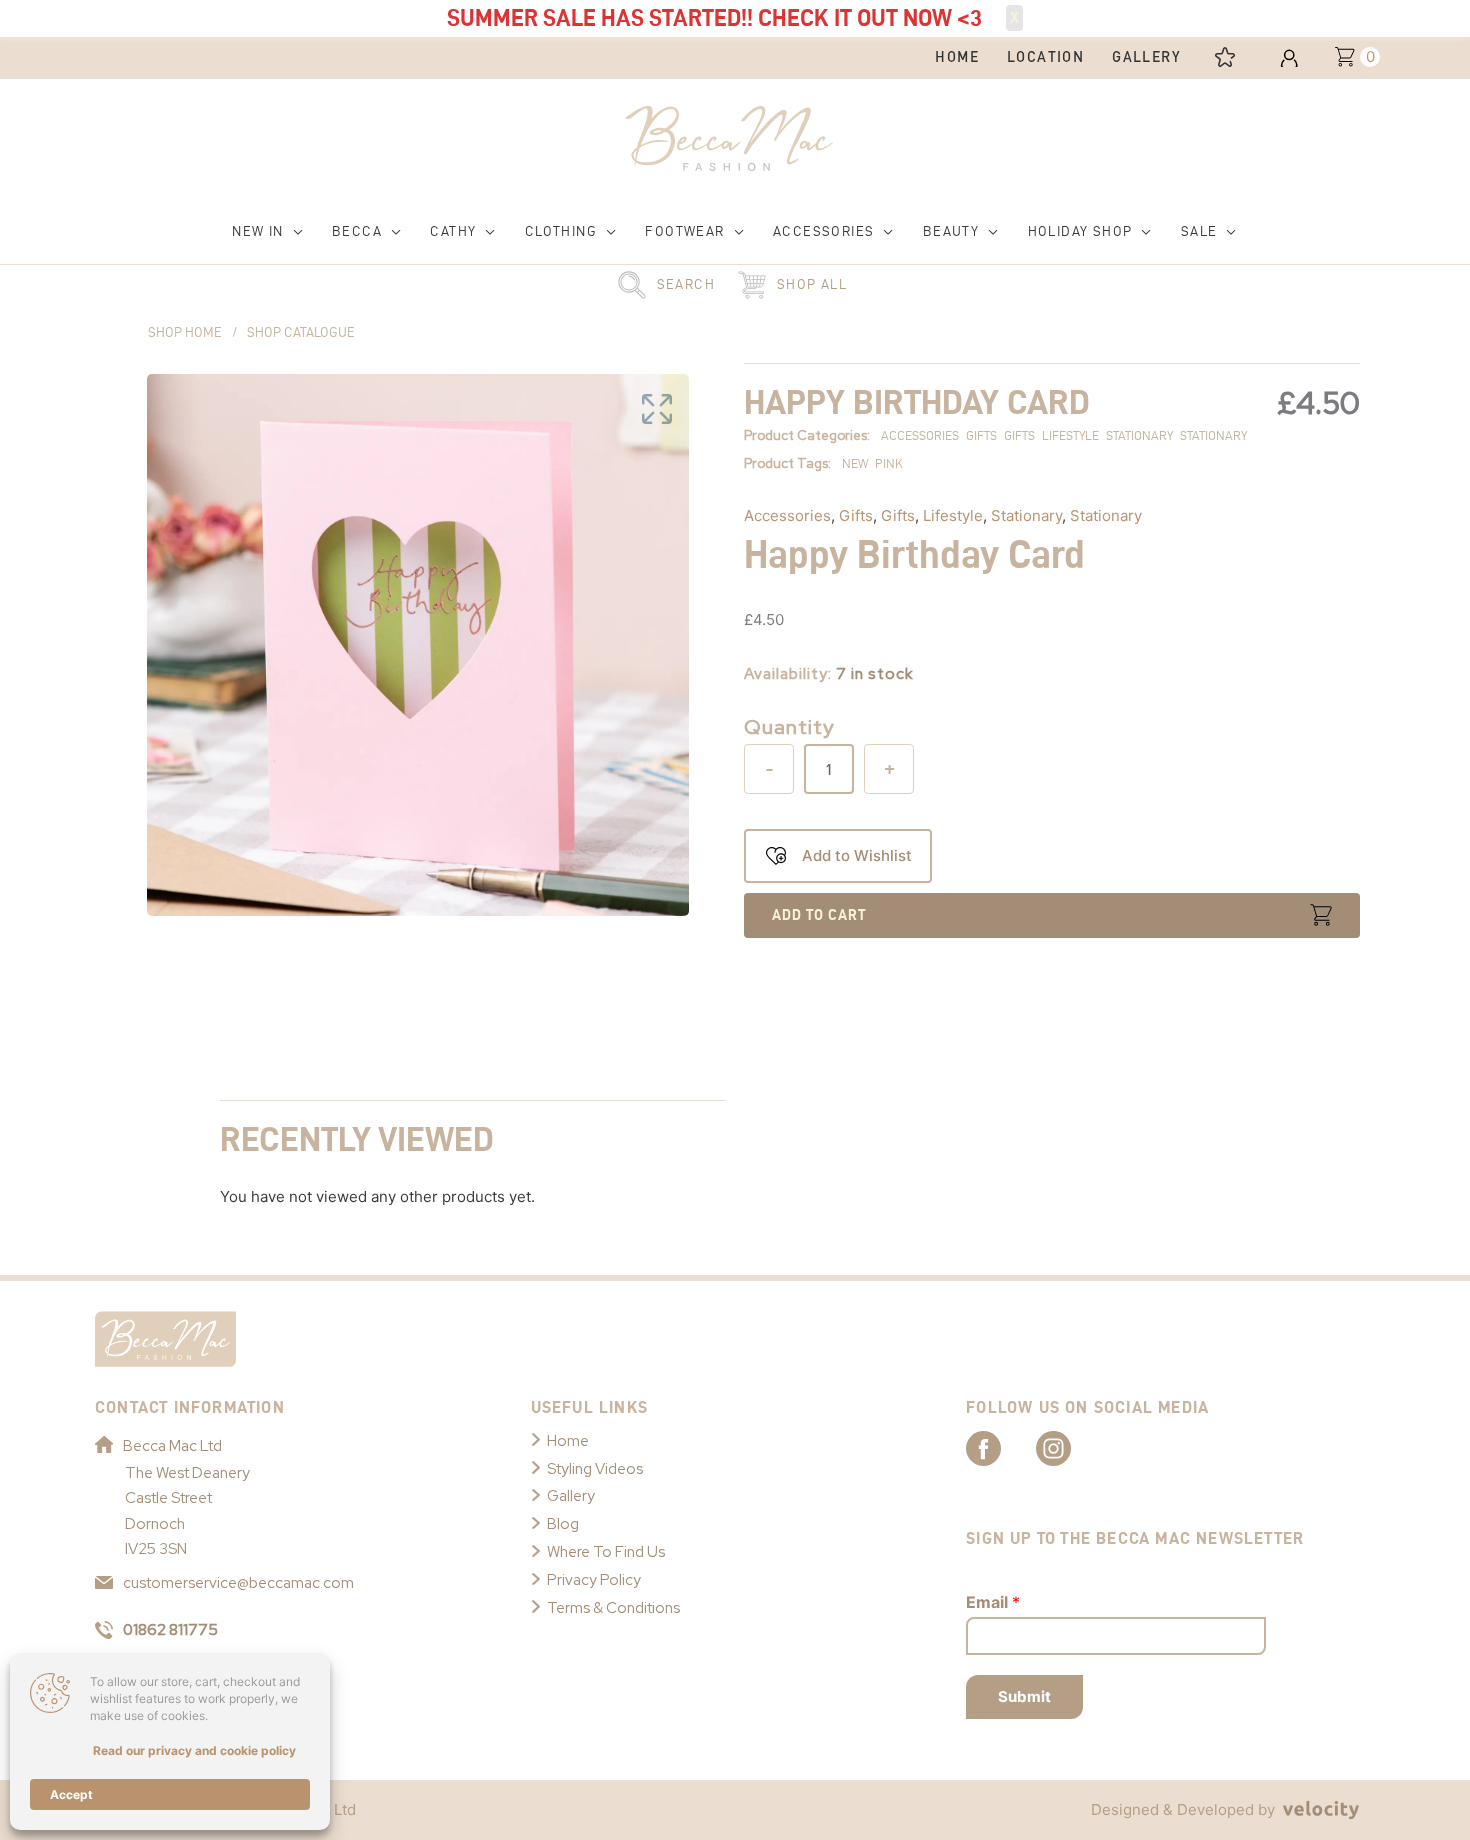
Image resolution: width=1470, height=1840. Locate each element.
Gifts (856, 515)
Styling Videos (595, 1469)
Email (993, 1602)
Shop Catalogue (301, 332)
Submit (1024, 1696)
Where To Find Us (606, 1552)
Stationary (1026, 515)
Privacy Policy (594, 1580)
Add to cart (819, 915)
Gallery (571, 1496)
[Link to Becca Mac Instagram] (1071, 1447)
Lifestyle (953, 515)
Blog (563, 1524)
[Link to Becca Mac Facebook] (1001, 1447)
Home (568, 1441)
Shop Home (185, 332)
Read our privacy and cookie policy (194, 1750)
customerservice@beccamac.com (238, 1583)
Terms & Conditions (613, 1608)
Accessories (787, 515)
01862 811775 (170, 1630)
